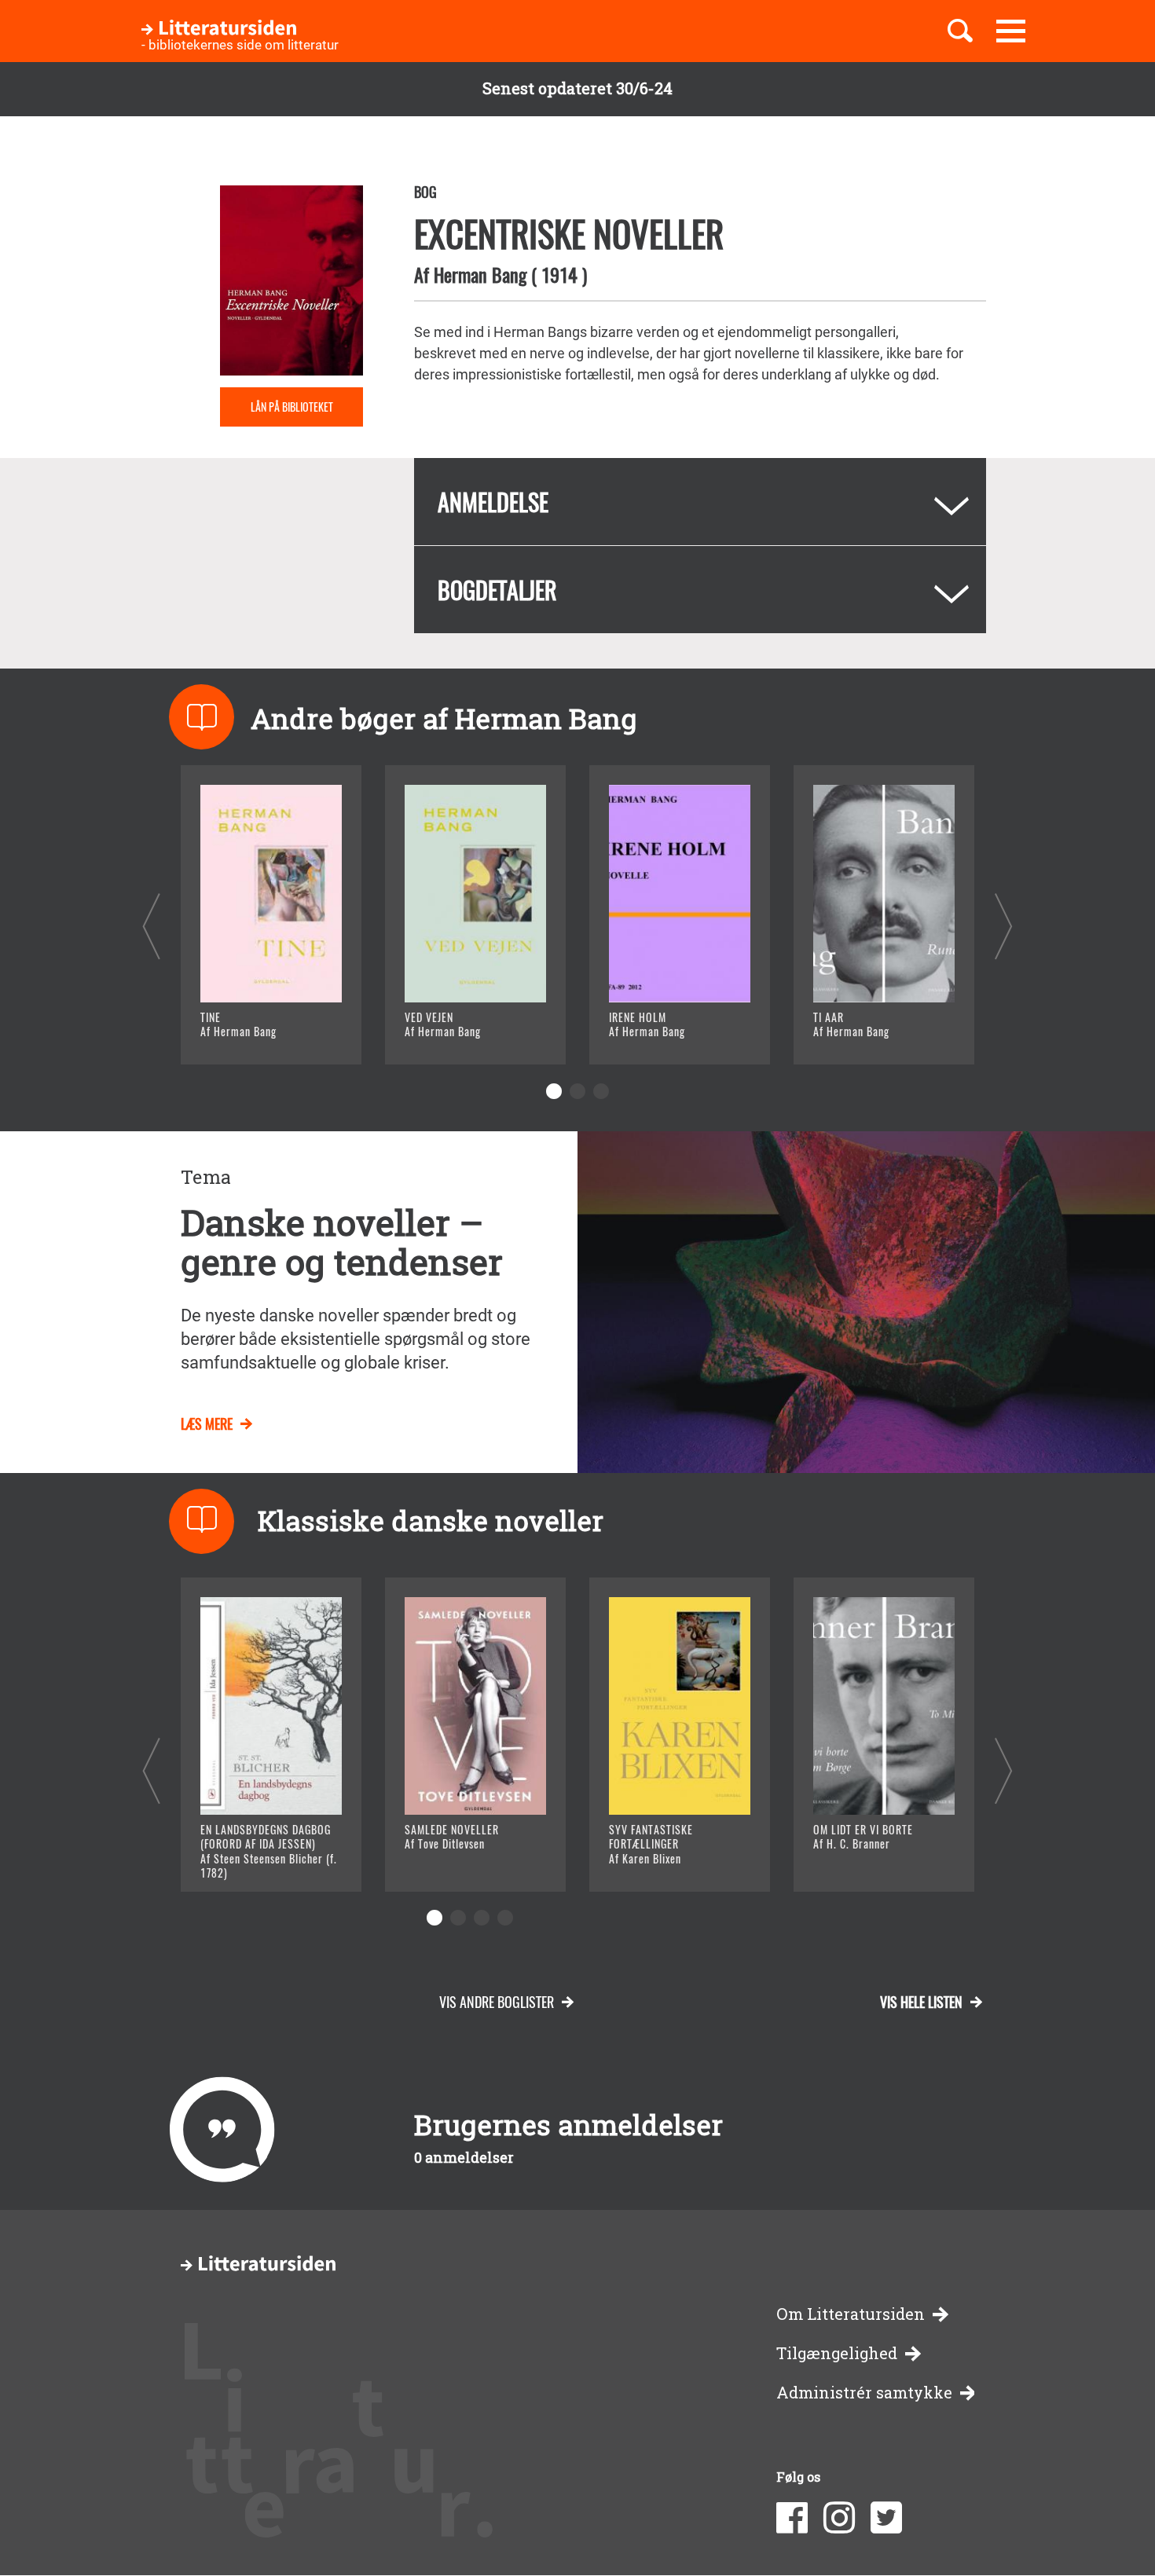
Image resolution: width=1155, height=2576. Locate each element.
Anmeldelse (493, 502)
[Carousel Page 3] (601, 1091)
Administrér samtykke (864, 2393)
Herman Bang (480, 274)
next (1004, 926)
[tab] (700, 502)
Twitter (886, 2518)
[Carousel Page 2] (577, 1091)
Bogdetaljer (497, 590)
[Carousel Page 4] (505, 1918)
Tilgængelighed (837, 2353)
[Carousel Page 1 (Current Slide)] (554, 1091)
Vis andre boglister (497, 2002)
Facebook (792, 2518)
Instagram (839, 2518)
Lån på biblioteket (292, 407)
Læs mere (252, 1033)
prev (151, 926)
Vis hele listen (921, 2002)
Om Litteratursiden (851, 2314)
